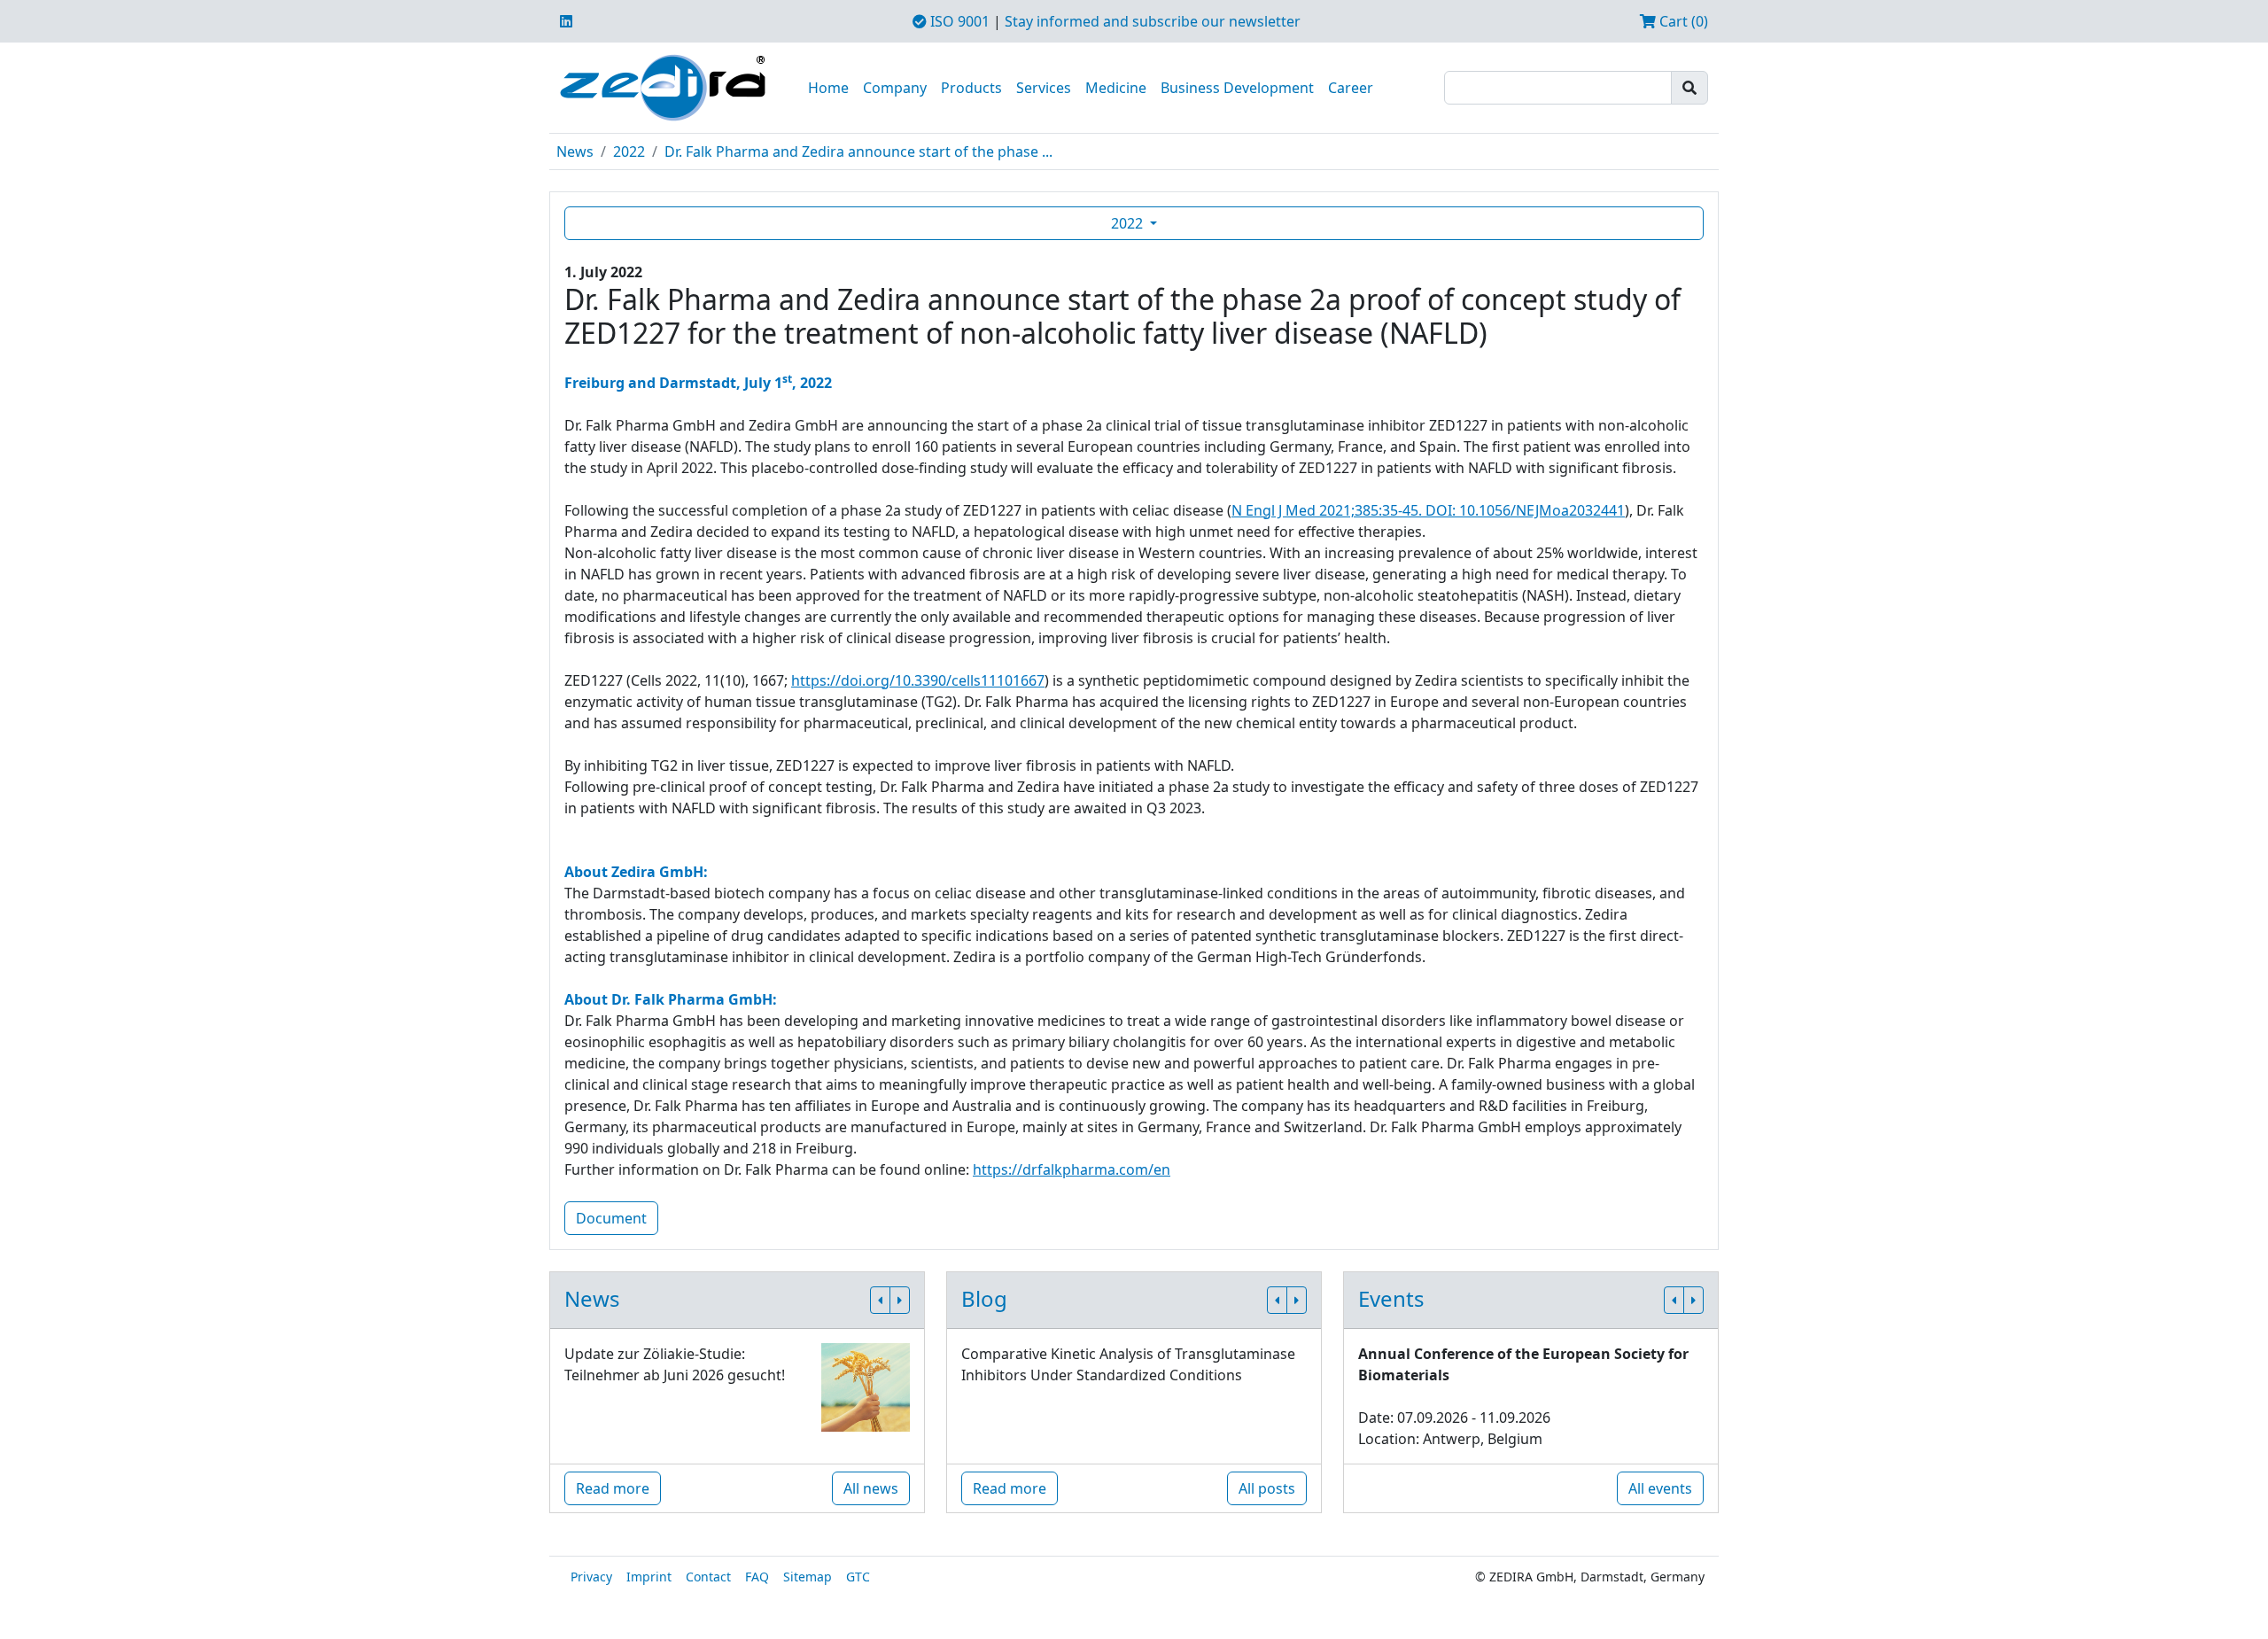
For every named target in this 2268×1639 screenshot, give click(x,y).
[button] (880, 1300)
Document (611, 1218)
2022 (629, 151)
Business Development (1237, 88)
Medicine (1116, 88)
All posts (1267, 1488)
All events (1660, 1488)
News (575, 151)
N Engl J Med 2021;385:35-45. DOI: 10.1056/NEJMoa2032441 (1428, 510)
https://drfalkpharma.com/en (1072, 1169)
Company (895, 88)
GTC (858, 1577)
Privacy (591, 1577)
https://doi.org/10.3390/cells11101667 (918, 680)
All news (871, 1488)
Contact (708, 1577)
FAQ (757, 1577)
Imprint (649, 1577)
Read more (613, 1488)
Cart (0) (1682, 21)
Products (971, 88)
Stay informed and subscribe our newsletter (1153, 21)
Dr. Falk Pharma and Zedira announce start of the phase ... (858, 151)
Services (1044, 88)
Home (828, 88)
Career (1351, 88)
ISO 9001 (958, 21)
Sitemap (808, 1577)
